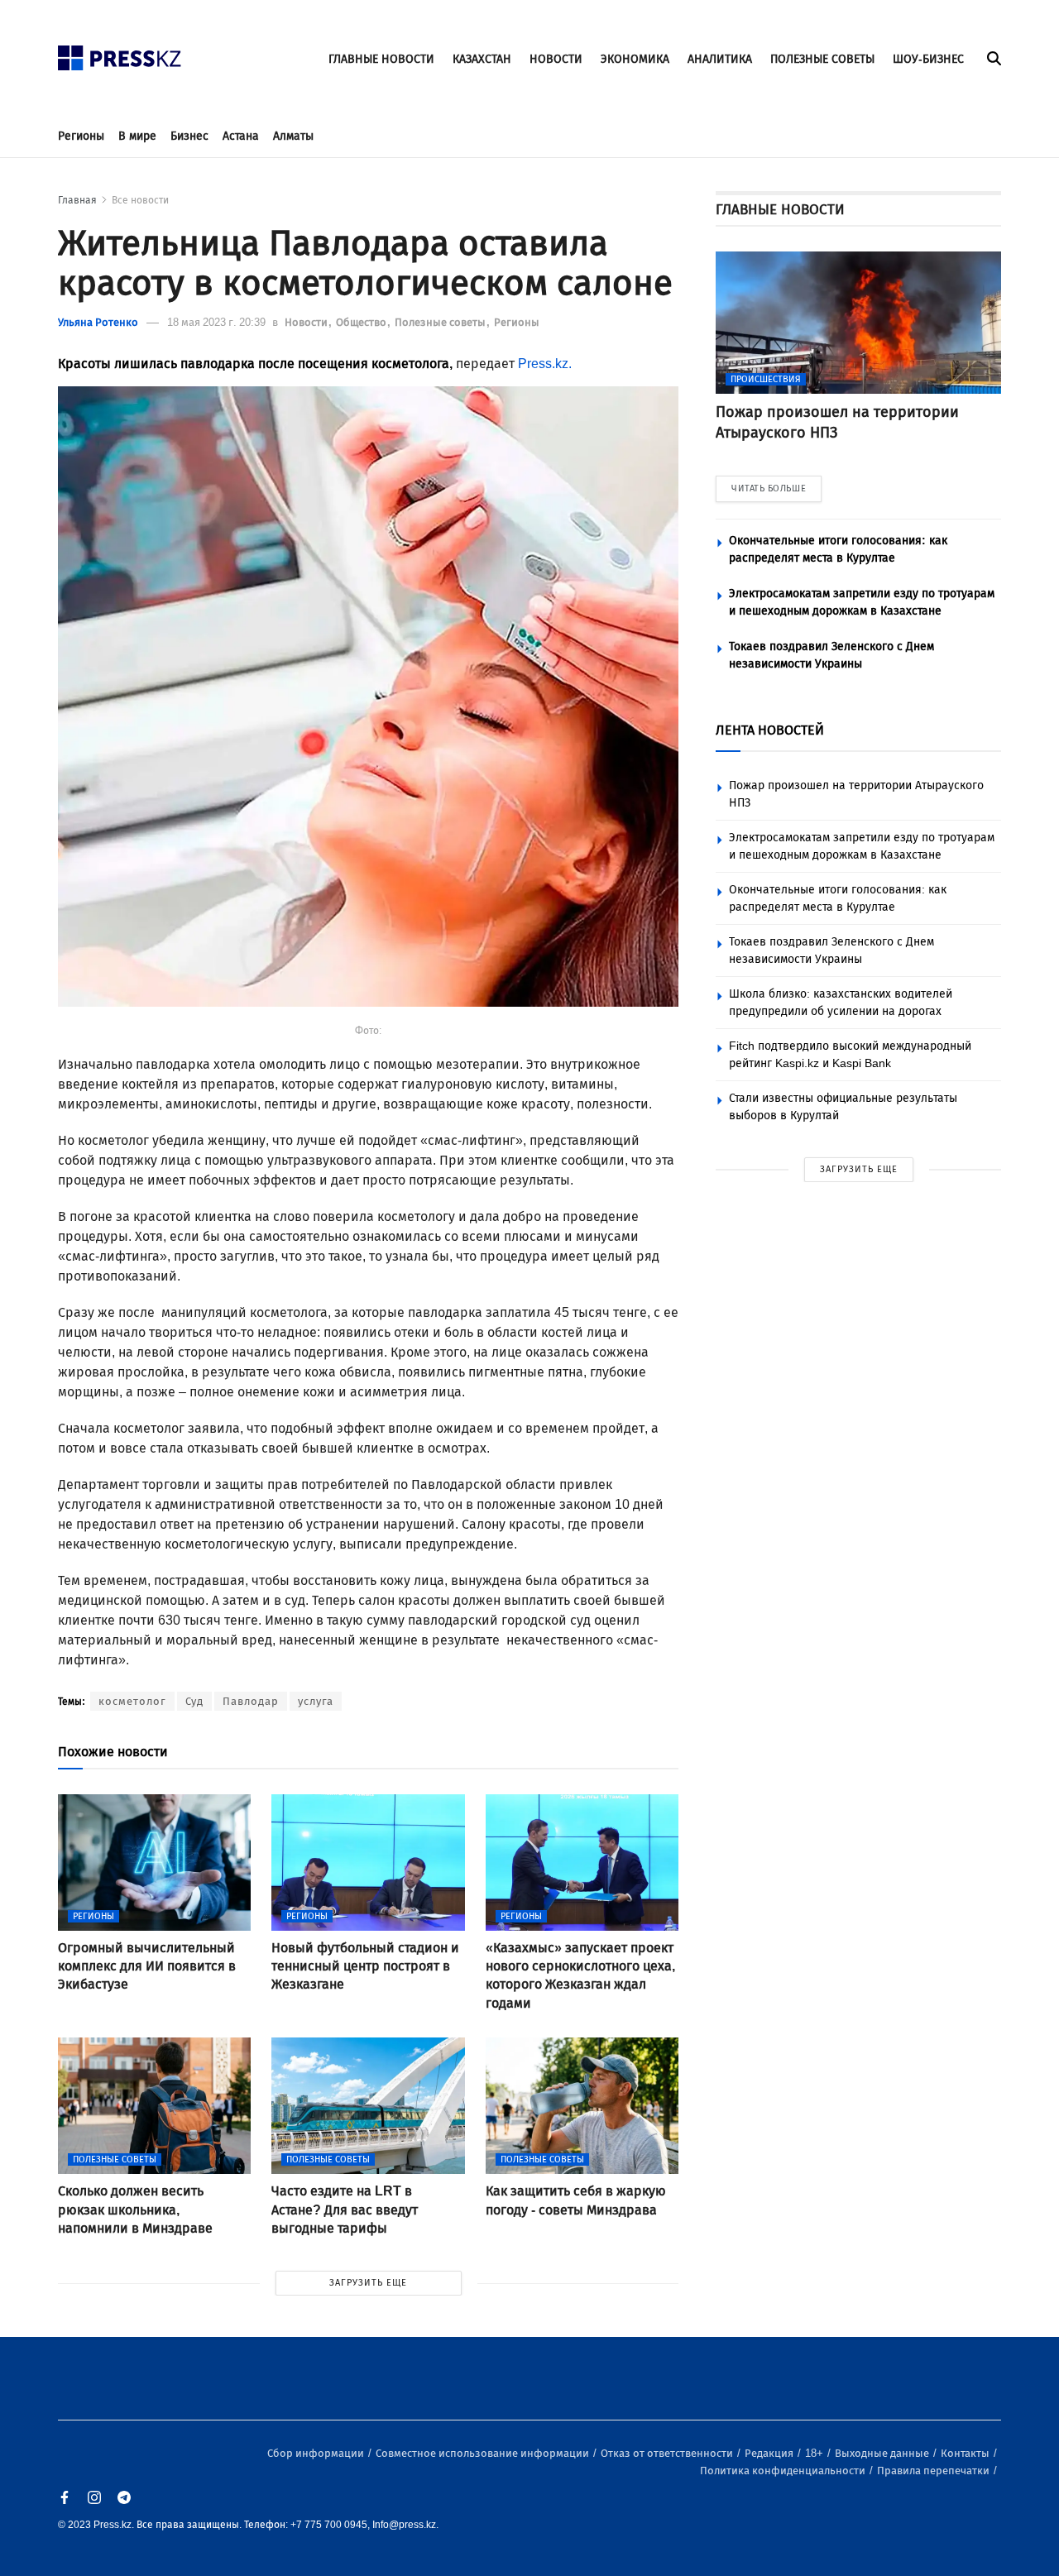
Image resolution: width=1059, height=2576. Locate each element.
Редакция (770, 2453)
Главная (77, 200)
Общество (362, 322)
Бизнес (189, 136)
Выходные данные (883, 2453)
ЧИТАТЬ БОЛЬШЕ (769, 488)
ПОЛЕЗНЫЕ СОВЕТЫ (822, 59)
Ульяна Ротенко (98, 322)
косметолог (132, 1701)
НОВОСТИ (556, 59)
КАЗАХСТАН (482, 59)
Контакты (966, 2453)
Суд (194, 1701)
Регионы (81, 136)
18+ (815, 2453)
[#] (120, 53)
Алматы (293, 136)
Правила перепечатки (934, 2471)
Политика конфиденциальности (784, 2471)
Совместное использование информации (484, 2453)
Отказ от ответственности (668, 2453)
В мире (137, 136)
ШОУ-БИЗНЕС (928, 59)
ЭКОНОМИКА (635, 59)
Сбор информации (317, 2453)
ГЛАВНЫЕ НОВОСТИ (381, 59)
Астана (241, 136)
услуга (316, 1701)
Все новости (140, 200)
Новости (307, 322)
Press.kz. (545, 364)
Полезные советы (441, 322)
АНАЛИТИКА (720, 59)
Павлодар (251, 1701)
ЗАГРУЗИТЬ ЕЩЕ (368, 2283)
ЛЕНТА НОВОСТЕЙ (770, 730)
